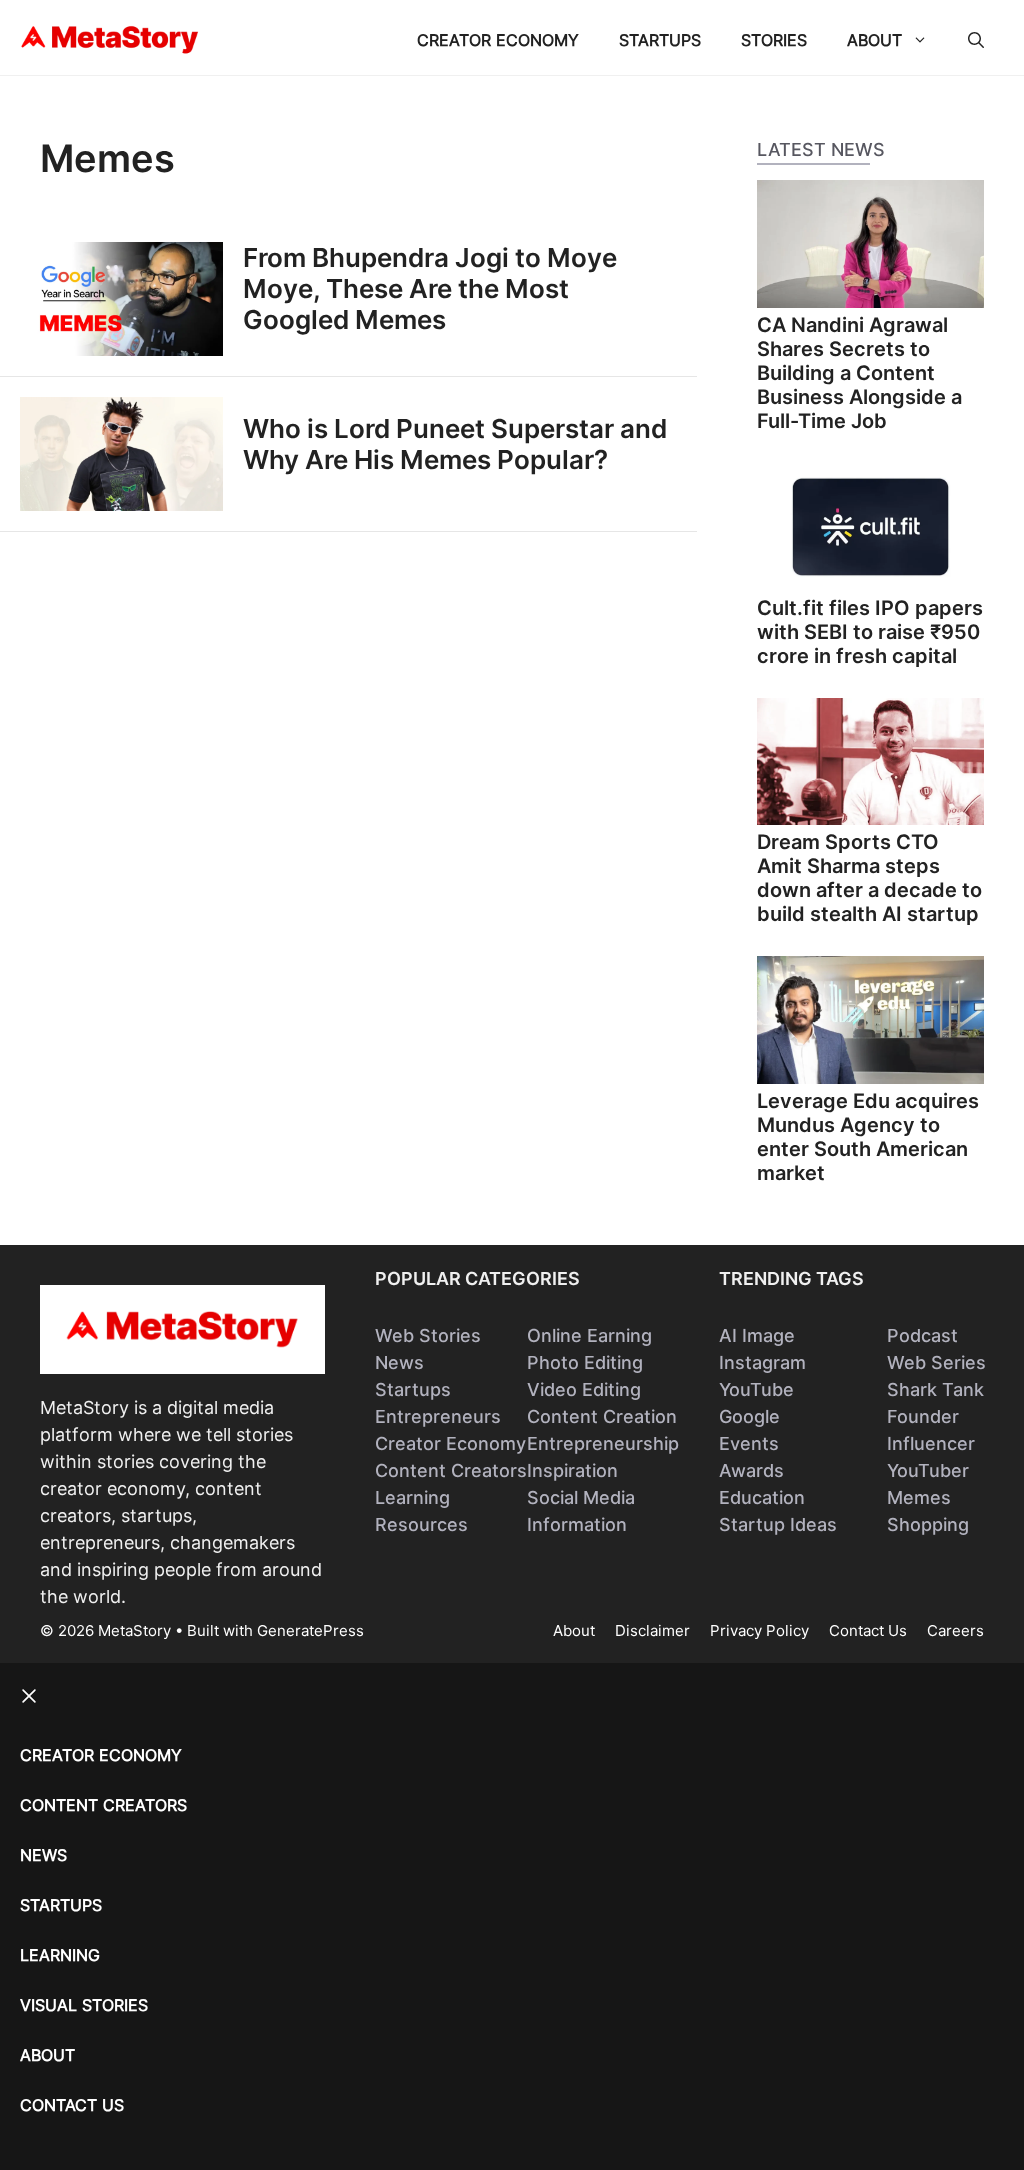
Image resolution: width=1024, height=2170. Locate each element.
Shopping (928, 1524)
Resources (421, 1524)
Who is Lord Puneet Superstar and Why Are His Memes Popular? (455, 444)
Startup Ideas (778, 1524)
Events (749, 1443)
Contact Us (868, 1630)
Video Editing (584, 1389)
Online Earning (589, 1335)
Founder (923, 1416)
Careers (955, 1630)
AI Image (757, 1335)
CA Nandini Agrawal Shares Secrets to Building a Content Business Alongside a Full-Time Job (859, 373)
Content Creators (451, 1470)
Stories (774, 40)
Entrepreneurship (603, 1443)
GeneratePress (310, 1630)
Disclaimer (652, 1630)
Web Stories (428, 1335)
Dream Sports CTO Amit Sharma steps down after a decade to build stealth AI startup (869, 878)
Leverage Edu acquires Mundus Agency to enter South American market (868, 1137)
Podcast (922, 1335)
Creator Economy (498, 40)
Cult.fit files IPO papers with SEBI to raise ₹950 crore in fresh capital (870, 632)
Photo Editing (585, 1362)
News (399, 1362)
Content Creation (602, 1416)
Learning (412, 1497)
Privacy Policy (759, 1630)
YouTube (756, 1389)
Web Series (936, 1362)
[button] (976, 40)
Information (577, 1524)
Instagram (762, 1362)
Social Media (581, 1497)
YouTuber (928, 1470)
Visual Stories (84, 2005)
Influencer (931, 1443)
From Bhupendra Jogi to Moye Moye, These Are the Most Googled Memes (430, 288)
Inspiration (572, 1470)
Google (749, 1416)
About (874, 40)
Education (762, 1497)
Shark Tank (935, 1389)
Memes (919, 1497)
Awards (751, 1470)
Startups (660, 40)
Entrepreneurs (438, 1416)
